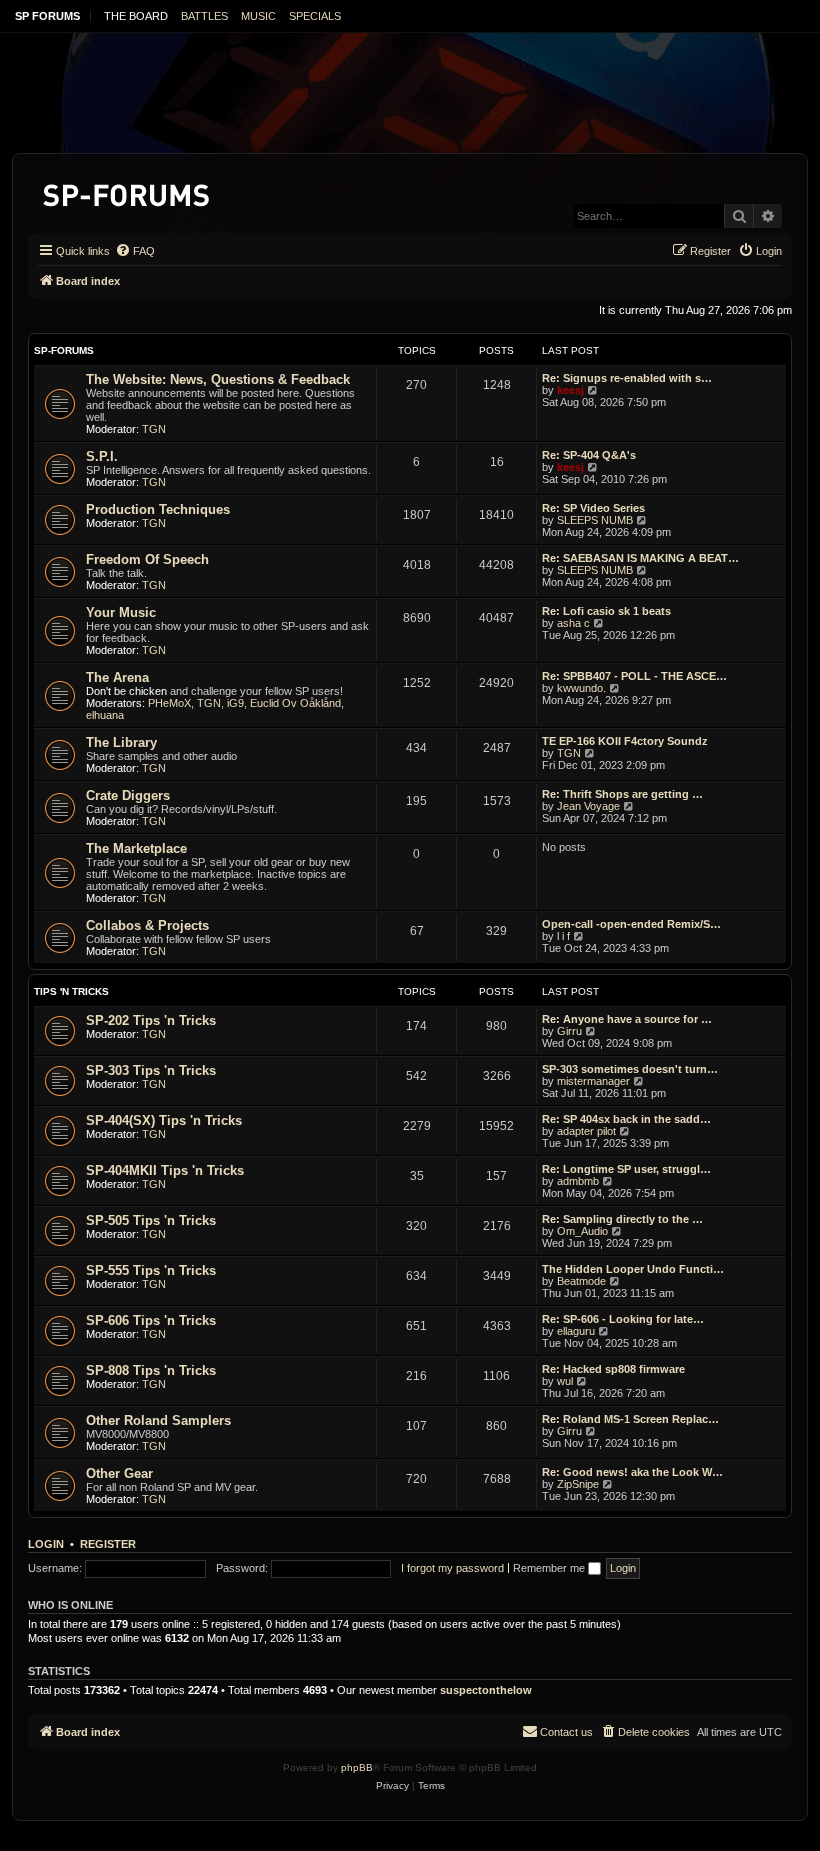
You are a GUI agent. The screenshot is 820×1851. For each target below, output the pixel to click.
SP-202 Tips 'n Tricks (151, 1020)
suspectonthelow (486, 1690)
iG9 (235, 703)
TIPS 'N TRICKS (71, 991)
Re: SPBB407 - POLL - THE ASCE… (634, 676)
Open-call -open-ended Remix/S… (631, 924)
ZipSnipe (578, 1484)
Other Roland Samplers (158, 1420)
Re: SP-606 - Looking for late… (623, 1319)
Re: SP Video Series (593, 508)
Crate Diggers (128, 795)
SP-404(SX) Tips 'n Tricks (164, 1120)
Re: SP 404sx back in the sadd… (626, 1119)
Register (108, 1544)
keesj (570, 390)
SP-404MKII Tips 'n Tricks (165, 1170)
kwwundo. (581, 688)
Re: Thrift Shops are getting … (622, 794)
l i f (563, 936)
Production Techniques (158, 509)
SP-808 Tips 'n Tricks (151, 1370)
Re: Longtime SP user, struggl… (626, 1169)
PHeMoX (169, 703)
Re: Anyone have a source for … (627, 1019)
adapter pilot (586, 1131)
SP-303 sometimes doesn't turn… (630, 1069)
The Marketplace (136, 848)
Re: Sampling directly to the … (622, 1219)
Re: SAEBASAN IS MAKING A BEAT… (640, 558)
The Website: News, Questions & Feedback (218, 379)
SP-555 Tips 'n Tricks (151, 1270)
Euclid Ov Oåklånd (295, 703)
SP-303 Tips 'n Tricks (151, 1070)
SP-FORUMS (64, 350)
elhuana (105, 715)
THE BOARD (136, 16)
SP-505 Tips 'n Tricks (151, 1220)
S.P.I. (102, 456)
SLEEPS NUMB (595, 520)
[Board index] (127, 191)
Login (46, 1544)
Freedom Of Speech (147, 559)
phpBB (357, 1767)
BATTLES (204, 16)
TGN (154, 429)
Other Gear (119, 1473)
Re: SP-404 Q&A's (589, 455)
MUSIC (258, 16)
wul (565, 1381)
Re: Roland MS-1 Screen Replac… (630, 1419)
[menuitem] (135, 251)
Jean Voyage (588, 806)
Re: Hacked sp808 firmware (613, 1369)
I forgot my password (452, 1568)
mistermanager (593, 1081)
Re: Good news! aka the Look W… (632, 1472)
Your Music (121, 612)
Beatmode (581, 1281)
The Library (121, 742)
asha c (573, 623)
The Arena (117, 677)
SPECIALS (315, 16)
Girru (569, 1031)
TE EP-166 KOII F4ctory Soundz (625, 741)
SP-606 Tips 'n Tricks (151, 1320)
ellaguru (576, 1331)
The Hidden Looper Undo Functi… (633, 1269)
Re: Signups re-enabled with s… (627, 378)
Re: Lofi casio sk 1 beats (606, 611)
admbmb (578, 1181)
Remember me (550, 1568)
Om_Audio (582, 1231)
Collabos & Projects (147, 925)
